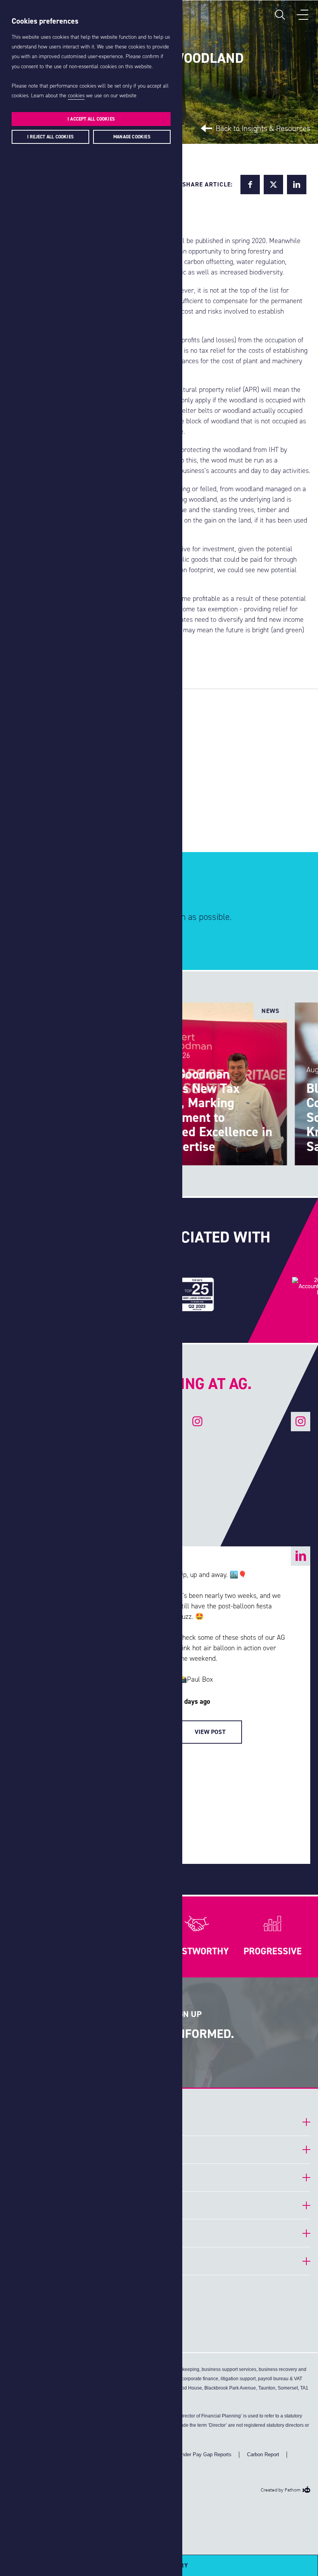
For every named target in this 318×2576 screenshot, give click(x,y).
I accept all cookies (91, 119)
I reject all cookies (50, 137)
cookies (76, 96)
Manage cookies (132, 137)
